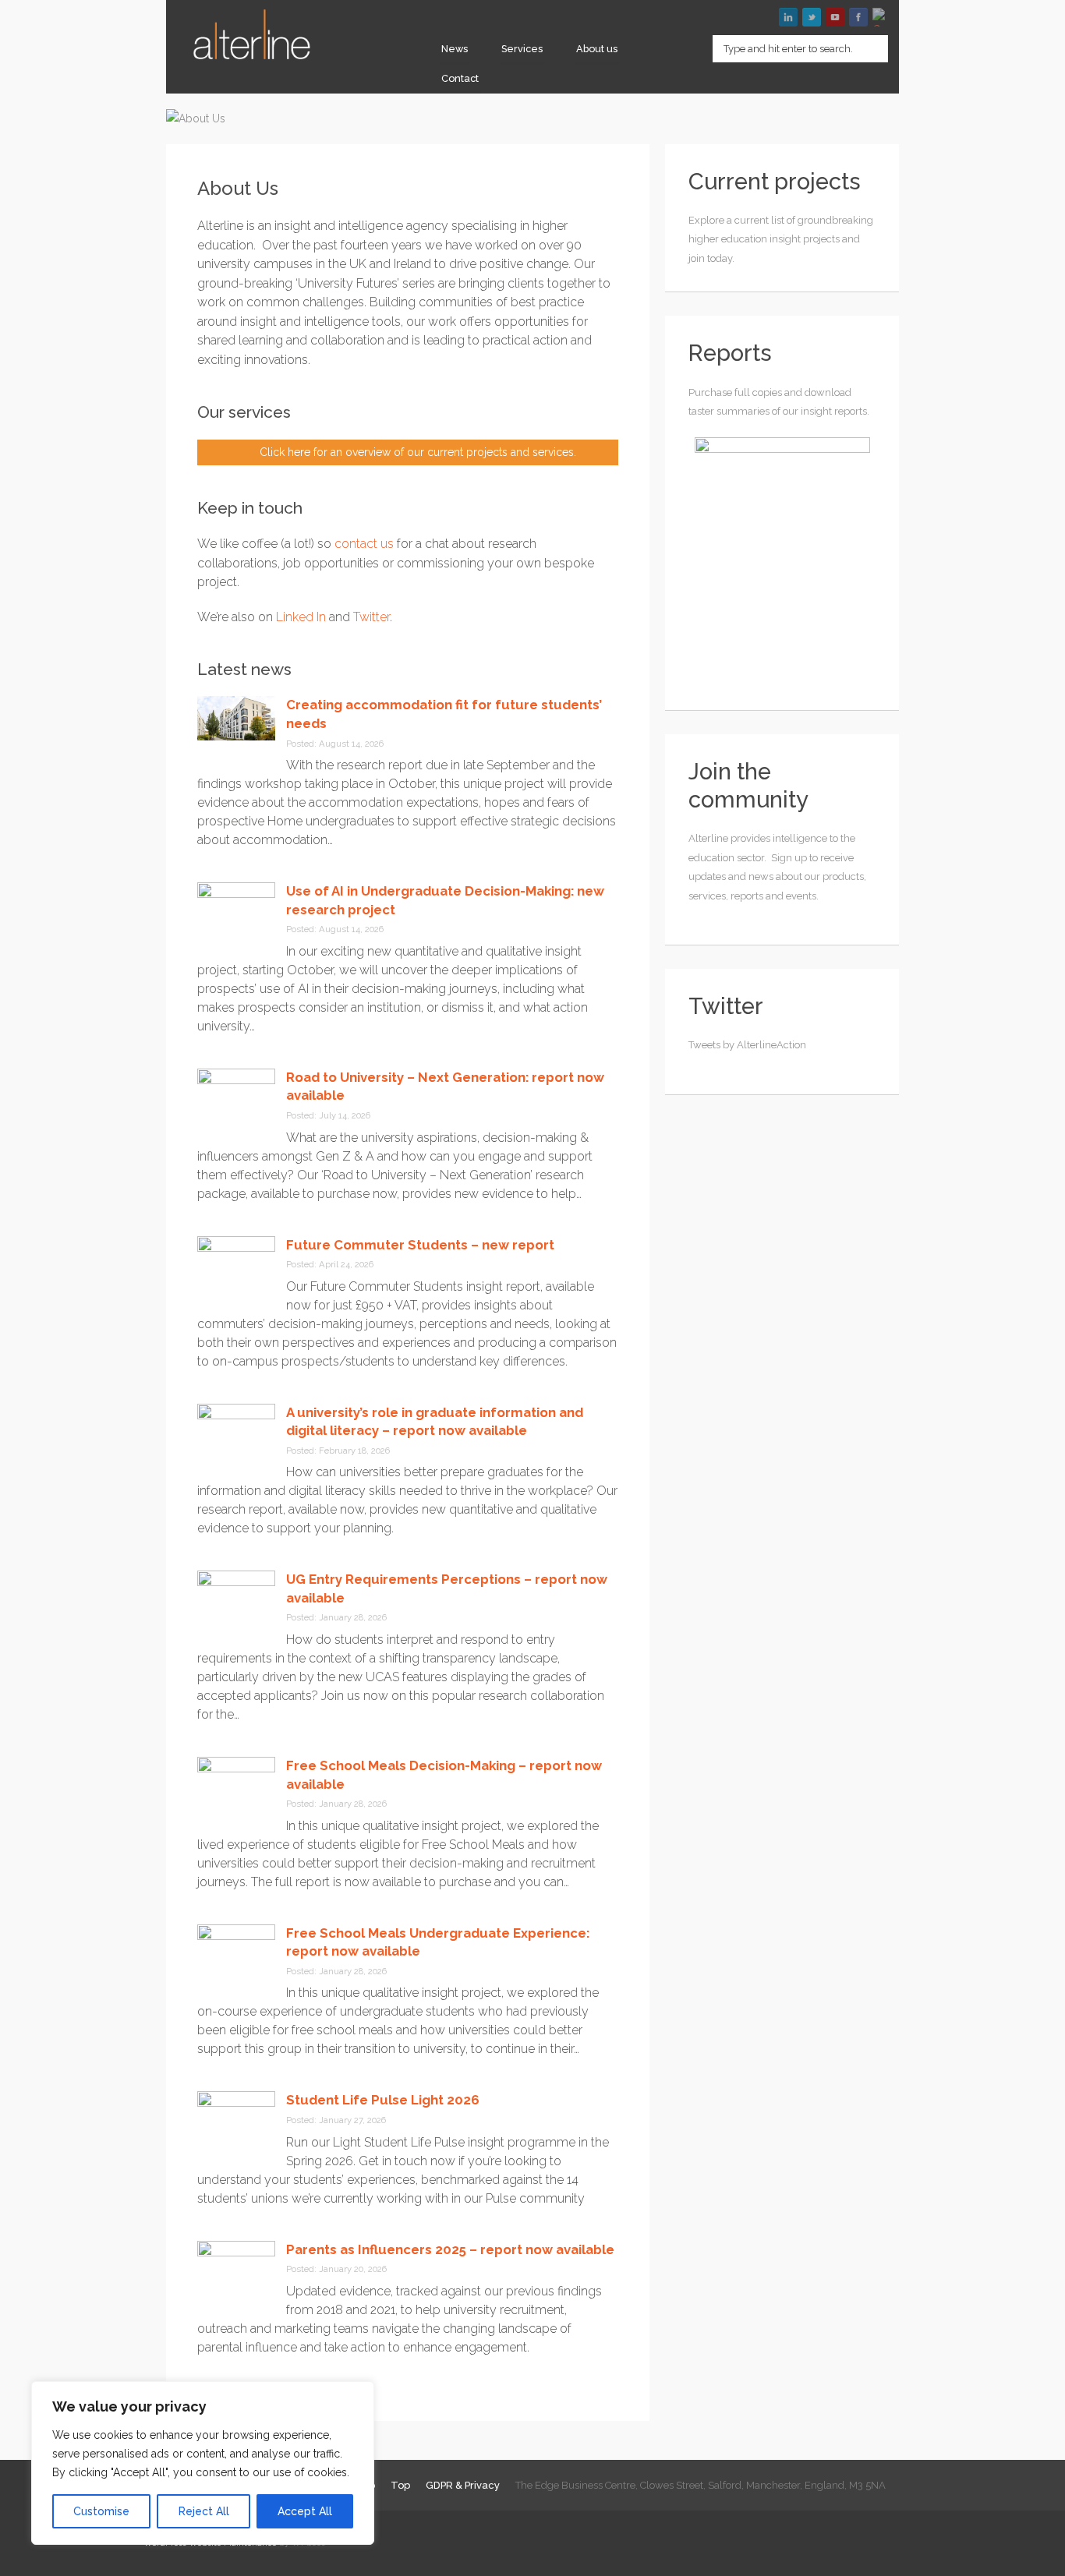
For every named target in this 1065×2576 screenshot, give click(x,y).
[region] (203, 2463)
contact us (364, 544)
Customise (101, 2511)
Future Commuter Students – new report (420, 1245)
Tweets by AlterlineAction (747, 1045)
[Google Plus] (882, 17)
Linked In (301, 617)
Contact (460, 78)
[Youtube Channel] (835, 17)
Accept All (305, 2511)
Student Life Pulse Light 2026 (383, 2100)
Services (522, 49)
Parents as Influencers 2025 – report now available (450, 2249)
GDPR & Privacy (463, 2485)
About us (597, 49)
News (455, 49)
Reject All (204, 2511)
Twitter (372, 617)
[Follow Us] (812, 17)
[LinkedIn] (788, 17)
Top (400, 2485)
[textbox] (800, 49)
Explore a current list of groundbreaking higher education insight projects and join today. (781, 239)
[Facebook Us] (858, 17)
